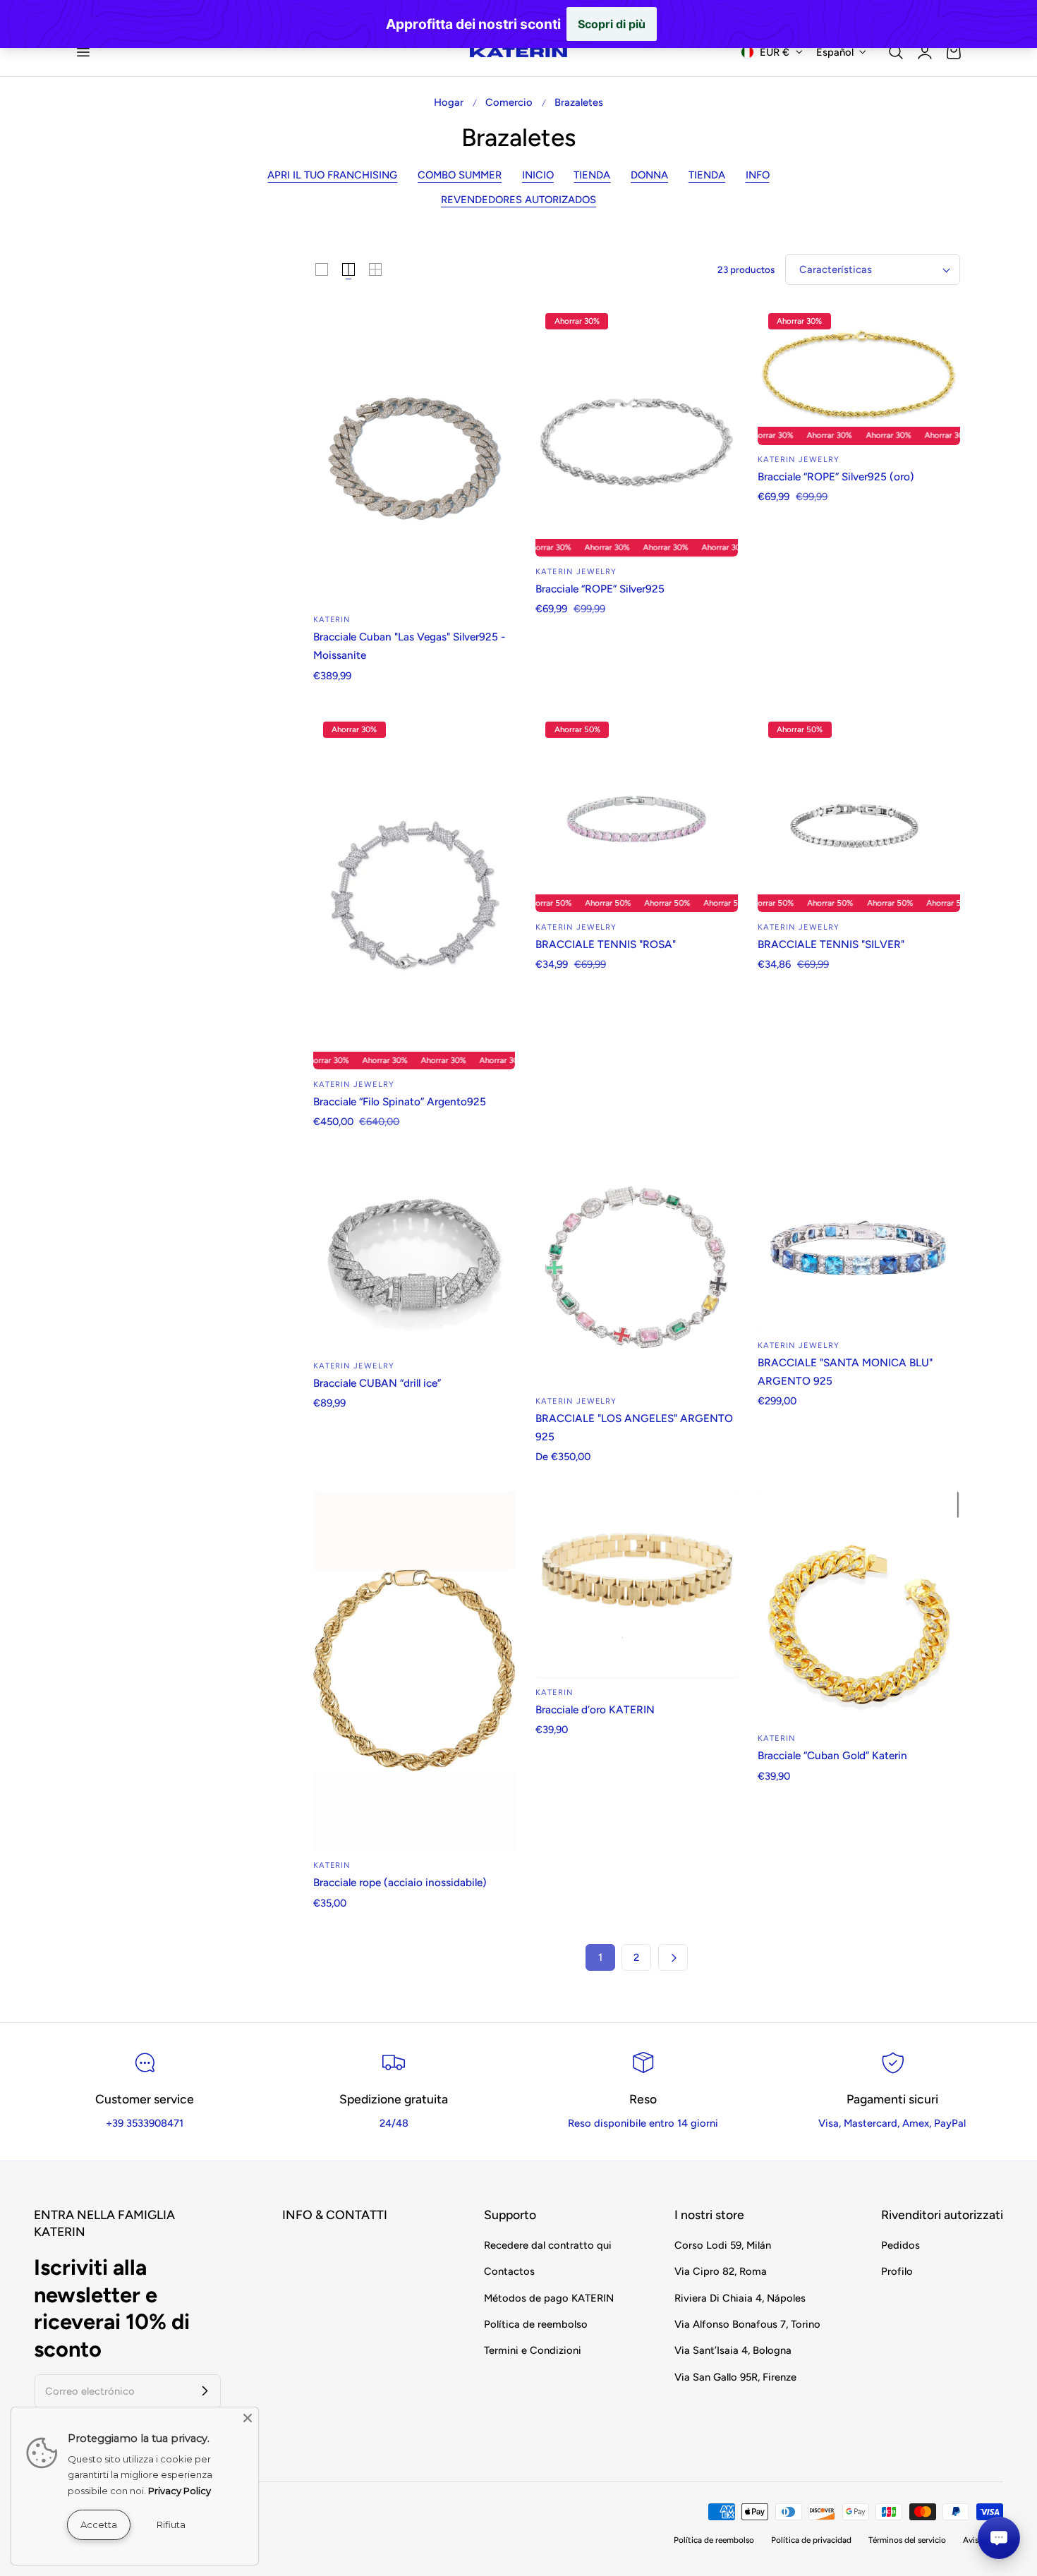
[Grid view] (322, 269)
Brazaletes (579, 102)
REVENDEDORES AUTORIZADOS (518, 200)
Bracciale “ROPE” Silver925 (600, 589)
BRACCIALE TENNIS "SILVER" (831, 944)
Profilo (897, 2272)
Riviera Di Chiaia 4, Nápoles (740, 2298)
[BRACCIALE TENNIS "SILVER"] (859, 812)
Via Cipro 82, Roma (721, 2272)
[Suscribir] (205, 2390)
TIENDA (592, 175)
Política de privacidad (811, 2540)
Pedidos (900, 2245)
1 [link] (600, 1957)
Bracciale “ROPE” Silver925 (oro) (836, 476)
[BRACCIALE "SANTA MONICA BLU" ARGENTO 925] (859, 1243)
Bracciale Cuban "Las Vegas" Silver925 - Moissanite (409, 646)
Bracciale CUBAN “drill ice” (377, 1383)
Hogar (449, 102)
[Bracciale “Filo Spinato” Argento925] (414, 890)
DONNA (649, 175)
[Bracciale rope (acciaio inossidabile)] (414, 1671)
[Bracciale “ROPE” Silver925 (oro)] (859, 373)
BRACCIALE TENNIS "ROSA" (606, 944)
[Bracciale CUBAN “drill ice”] (414, 1254)
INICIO (538, 175)
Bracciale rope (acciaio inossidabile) (400, 1882)
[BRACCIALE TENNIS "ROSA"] (637, 812)
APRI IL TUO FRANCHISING (332, 175)
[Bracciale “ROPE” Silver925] (637, 430)
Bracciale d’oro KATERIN (595, 1709)
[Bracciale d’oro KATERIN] (637, 1584)
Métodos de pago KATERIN (549, 2298)
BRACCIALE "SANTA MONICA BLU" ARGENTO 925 (845, 1372)
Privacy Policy (180, 2491)
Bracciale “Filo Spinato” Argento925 (400, 1101)
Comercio (509, 102)
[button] (83, 52)
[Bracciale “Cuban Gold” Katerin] (859, 1608)
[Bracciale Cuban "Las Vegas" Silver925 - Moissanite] (414, 454)
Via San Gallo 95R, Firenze (735, 2377)
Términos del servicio (907, 2540)
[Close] (248, 2418)
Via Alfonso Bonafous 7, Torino (747, 2324)
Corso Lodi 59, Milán (723, 2245)
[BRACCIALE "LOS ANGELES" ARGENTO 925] (637, 1271)
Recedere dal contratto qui (548, 2245)
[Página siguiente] (673, 1957)
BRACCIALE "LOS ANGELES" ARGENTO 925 (634, 1427)
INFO (758, 175)
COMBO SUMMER (460, 175)
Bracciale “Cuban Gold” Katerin (832, 1755)
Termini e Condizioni (533, 2351)
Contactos (509, 2272)
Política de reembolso (536, 2324)
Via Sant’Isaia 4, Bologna (733, 2351)
